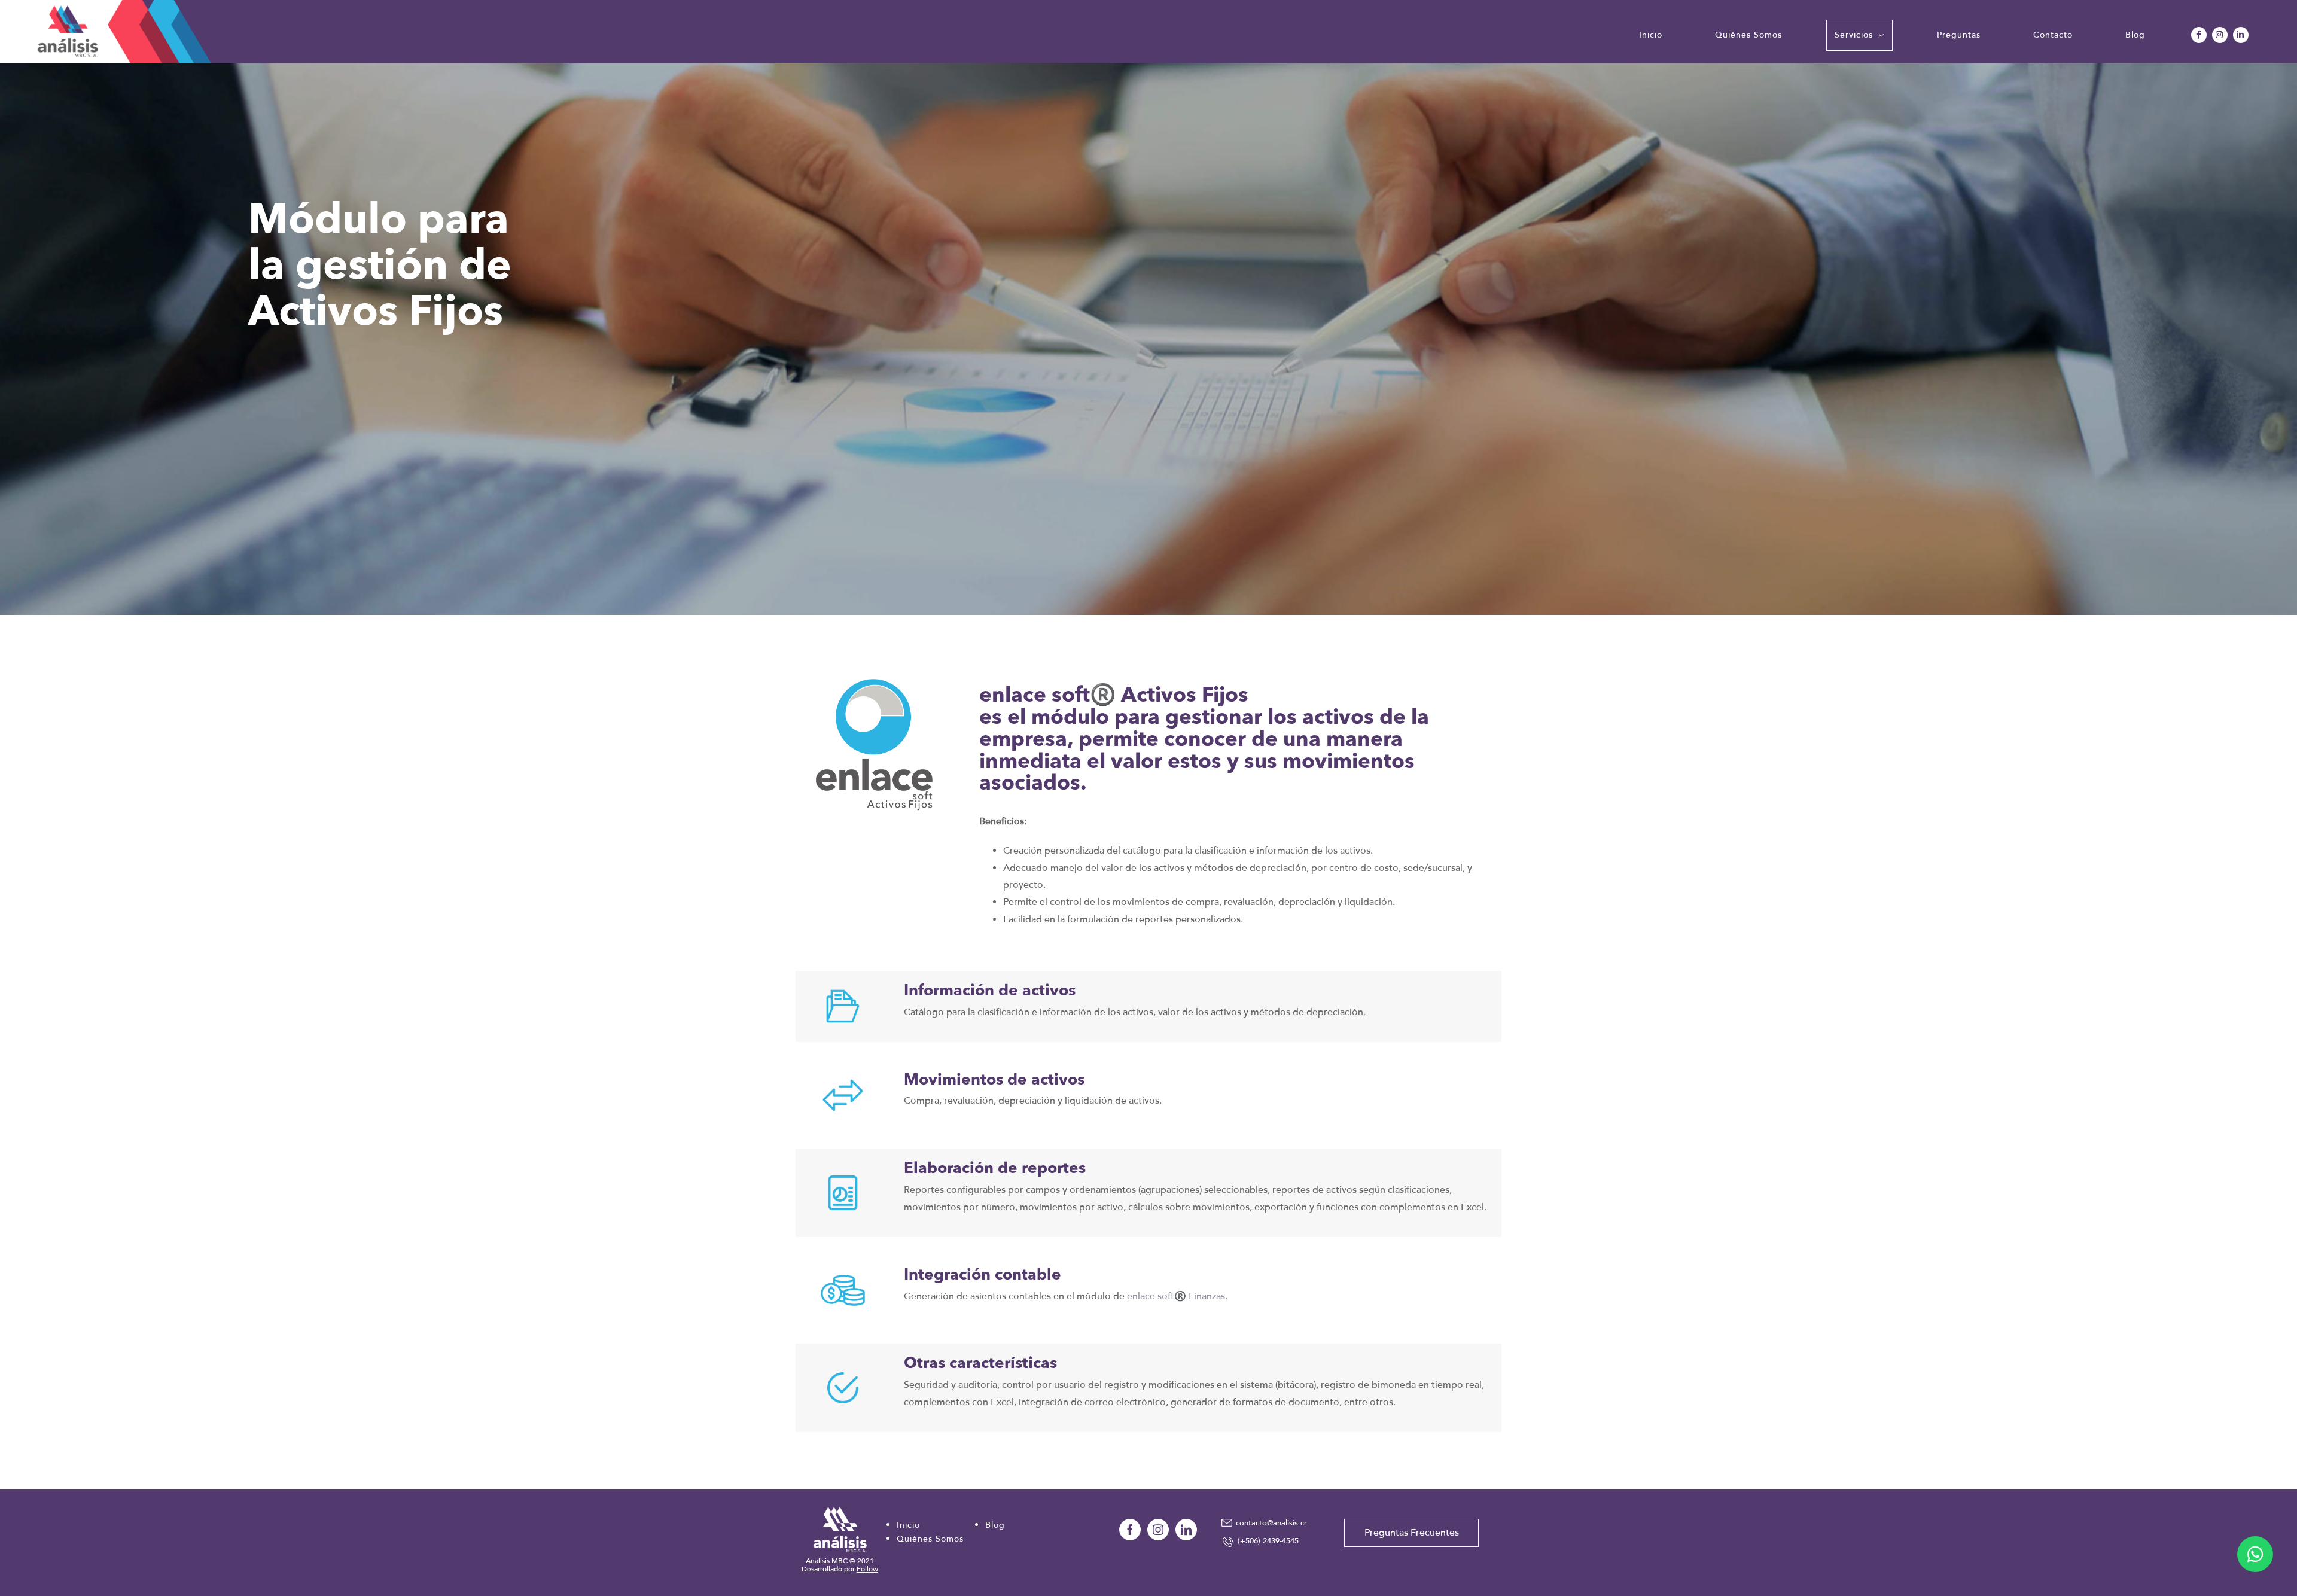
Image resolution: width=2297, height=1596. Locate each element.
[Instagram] (1158, 1530)
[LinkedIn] (1186, 1530)
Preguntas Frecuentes (1412, 1533)
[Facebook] (1130, 1530)
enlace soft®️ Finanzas (1176, 1296)
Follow (867, 1569)
